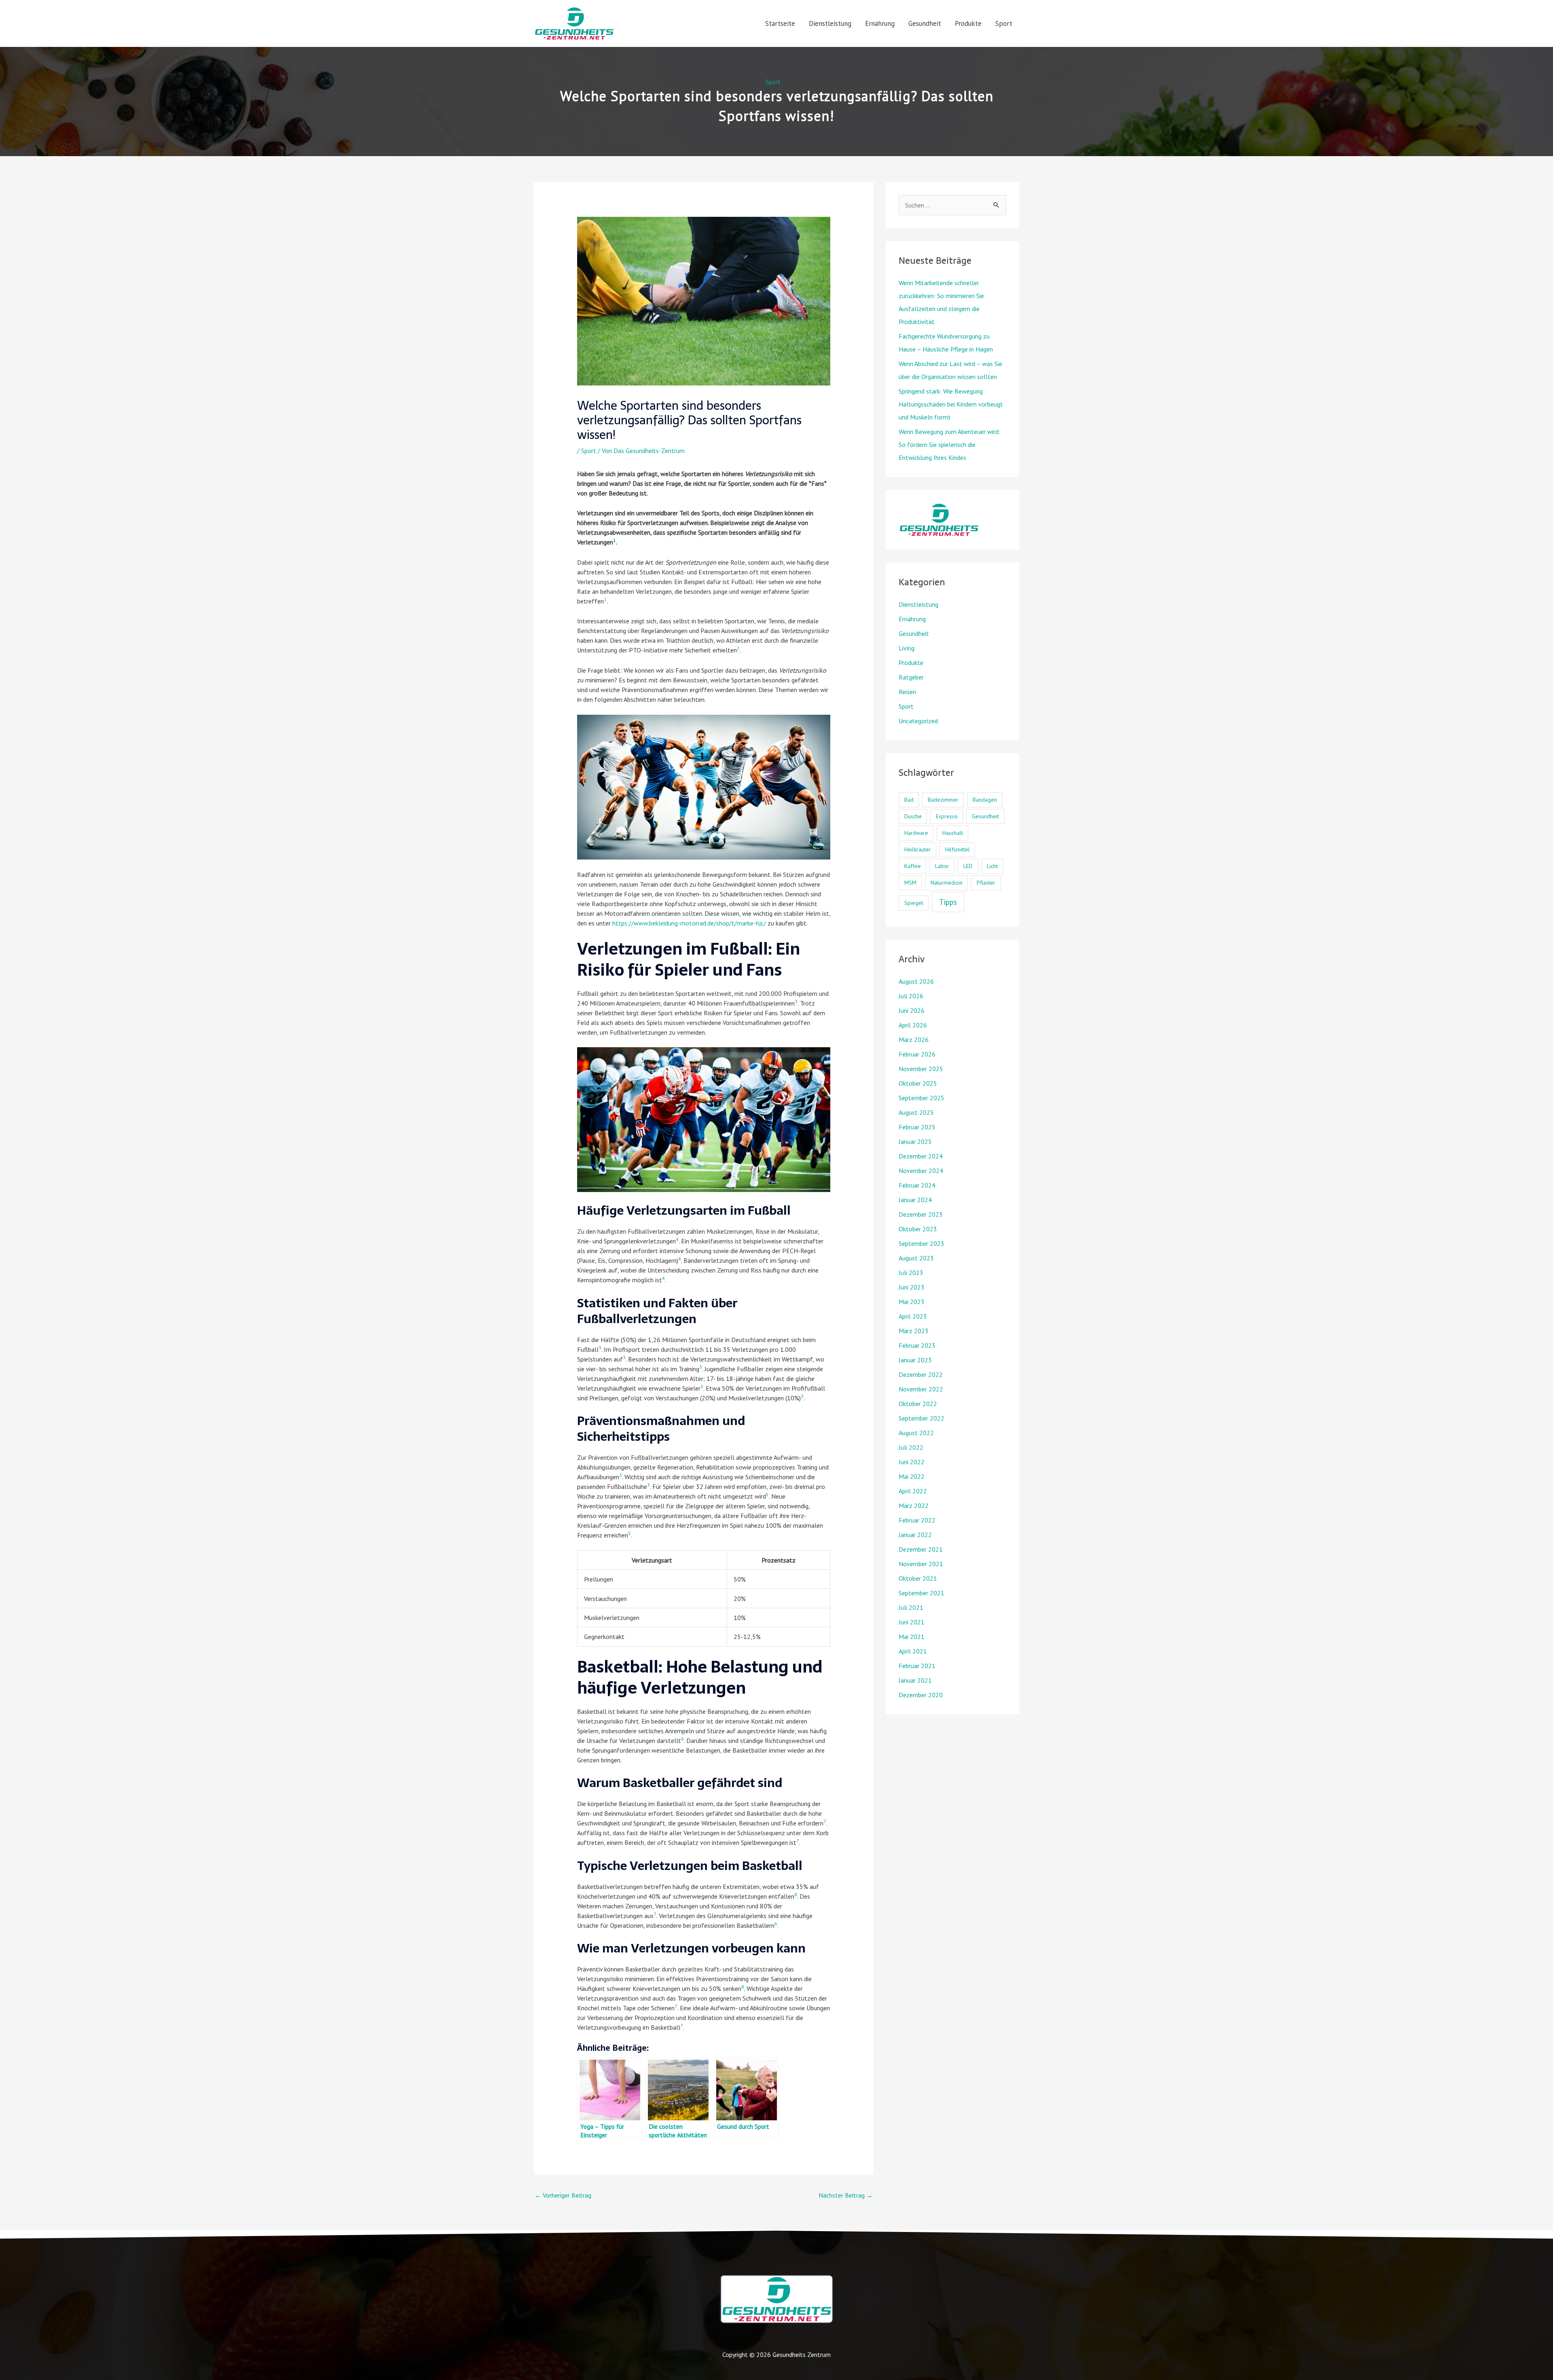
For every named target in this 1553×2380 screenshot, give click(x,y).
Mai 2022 (912, 1476)
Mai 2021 (912, 1637)
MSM (910, 883)
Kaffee (913, 866)
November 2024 (921, 1171)
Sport (1004, 23)
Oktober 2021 (918, 1578)
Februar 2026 (917, 1054)
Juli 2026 (911, 996)
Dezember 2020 (921, 1695)
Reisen (907, 692)
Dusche (913, 816)
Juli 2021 (911, 1607)
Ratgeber (911, 677)
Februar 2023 (917, 1345)
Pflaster (986, 883)
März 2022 (914, 1505)
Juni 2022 (912, 1462)
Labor (942, 866)
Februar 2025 (917, 1127)
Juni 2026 (912, 1010)
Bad (909, 800)
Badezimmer (943, 800)
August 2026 (916, 981)
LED (968, 866)
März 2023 (914, 1331)
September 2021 (921, 1593)
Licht (992, 866)
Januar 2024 (915, 1200)
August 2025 (916, 1112)
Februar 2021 (917, 1666)
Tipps (948, 902)
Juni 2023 (912, 1287)
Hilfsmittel (957, 849)
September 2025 (921, 1098)
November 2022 (921, 1389)
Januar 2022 (915, 1535)
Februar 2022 (917, 1520)
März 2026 (914, 1040)
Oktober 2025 (918, 1083)
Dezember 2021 (921, 1549)
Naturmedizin (947, 883)
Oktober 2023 (918, 1229)
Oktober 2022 (918, 1404)
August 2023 (916, 1258)
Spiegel (914, 903)
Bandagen (985, 800)
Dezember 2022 (921, 1374)
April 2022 (913, 1491)
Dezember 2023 (921, 1214)
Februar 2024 (917, 1185)
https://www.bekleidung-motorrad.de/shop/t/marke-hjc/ (689, 923)
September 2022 (921, 1418)
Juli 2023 (911, 1273)
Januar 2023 (915, 1360)
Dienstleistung (830, 23)
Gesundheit (925, 23)
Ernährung (880, 23)
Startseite (780, 23)
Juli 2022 (911, 1447)
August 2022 (916, 1433)
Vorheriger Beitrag (563, 2195)
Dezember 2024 (921, 1156)
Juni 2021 (912, 1622)
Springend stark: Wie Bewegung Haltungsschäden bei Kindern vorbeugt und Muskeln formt (951, 404)
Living (907, 648)
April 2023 (913, 1316)
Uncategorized (918, 721)
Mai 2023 (912, 1302)
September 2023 (921, 1243)
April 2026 (913, 1025)
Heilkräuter (918, 849)
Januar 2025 (915, 1141)
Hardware (916, 833)
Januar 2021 (915, 1680)
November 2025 (921, 1069)
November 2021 (921, 1564)
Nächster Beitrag (846, 2195)
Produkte (968, 23)
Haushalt (953, 833)
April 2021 (913, 1651)
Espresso (947, 816)
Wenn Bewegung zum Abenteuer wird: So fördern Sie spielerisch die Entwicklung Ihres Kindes (949, 445)
